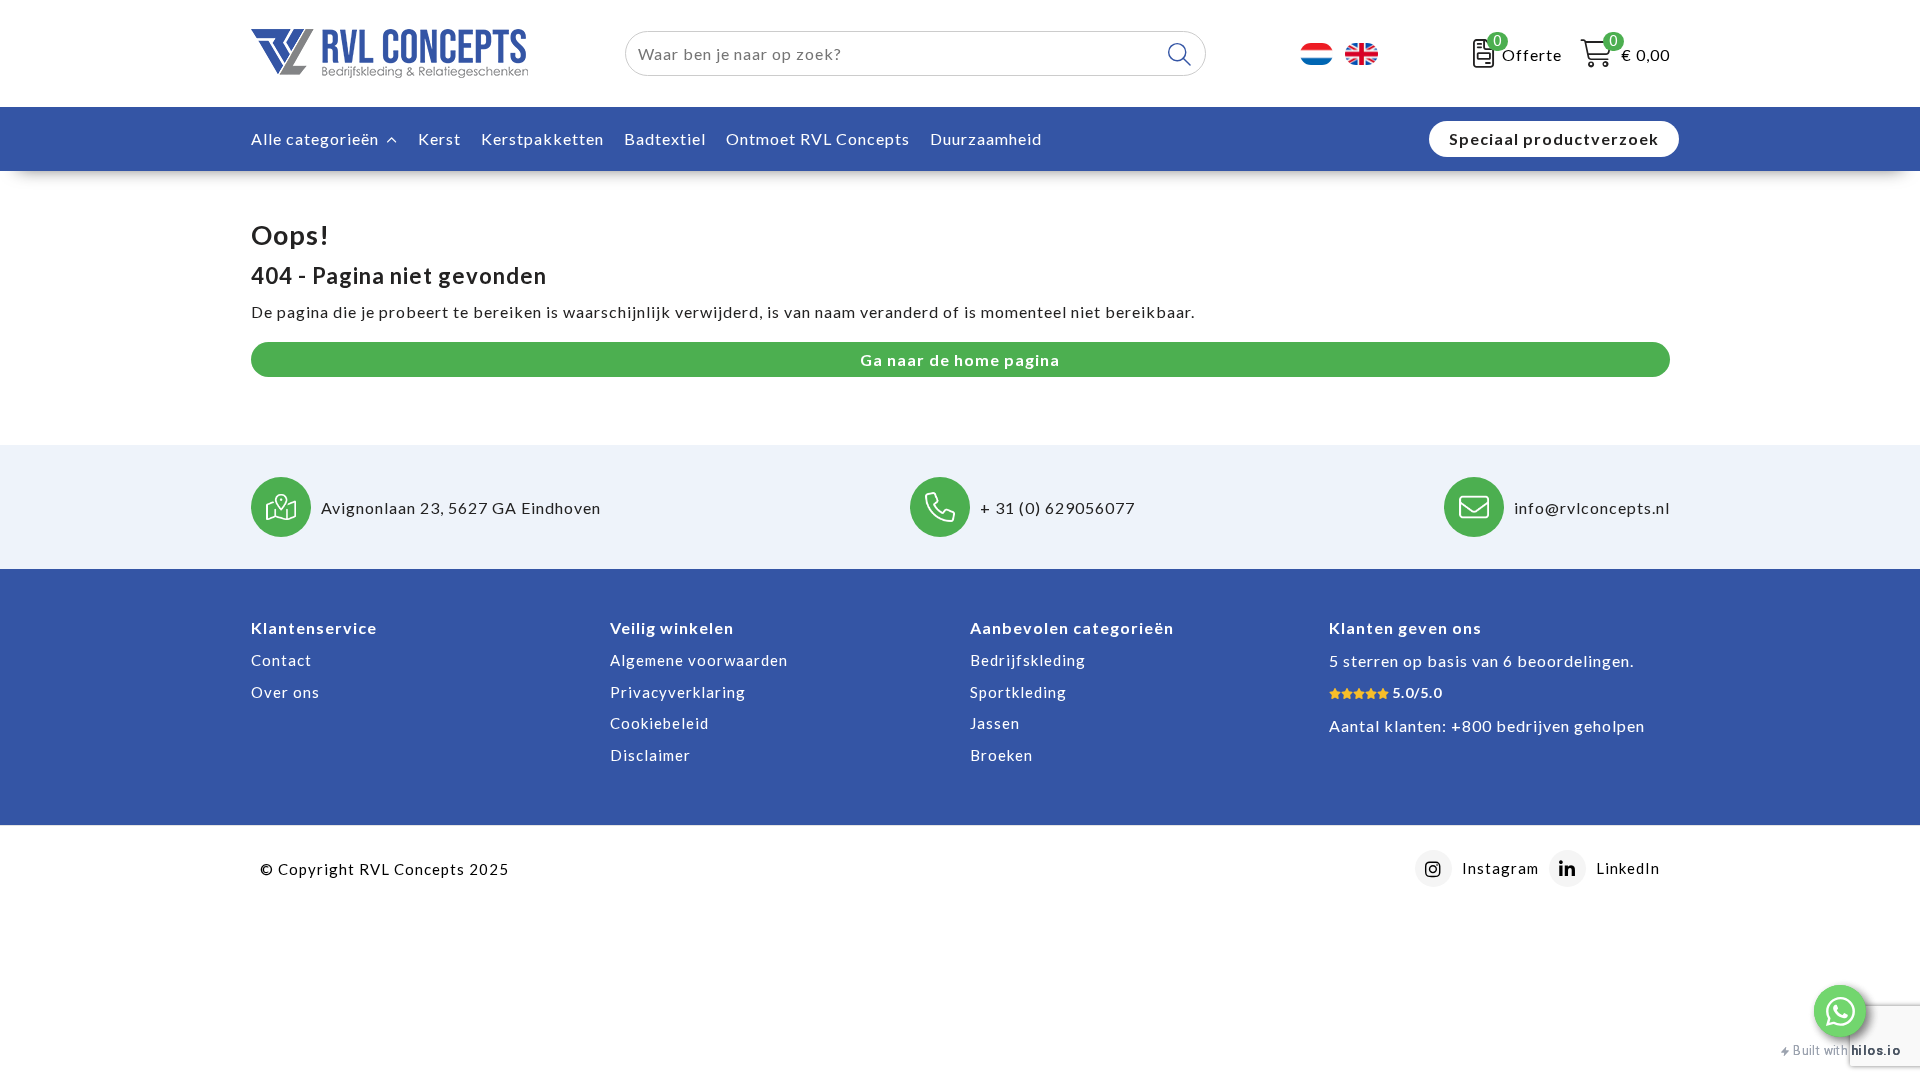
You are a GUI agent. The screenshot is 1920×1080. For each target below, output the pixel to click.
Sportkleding (1018, 692)
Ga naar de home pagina (960, 359)
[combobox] (892, 53)
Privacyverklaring (678, 692)
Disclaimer (650, 755)
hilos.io (1875, 1050)
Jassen (995, 723)
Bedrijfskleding (1028, 660)
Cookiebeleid (659, 723)
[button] (1840, 1011)
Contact (281, 660)
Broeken (1001, 755)
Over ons (285, 692)
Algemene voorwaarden (699, 660)
